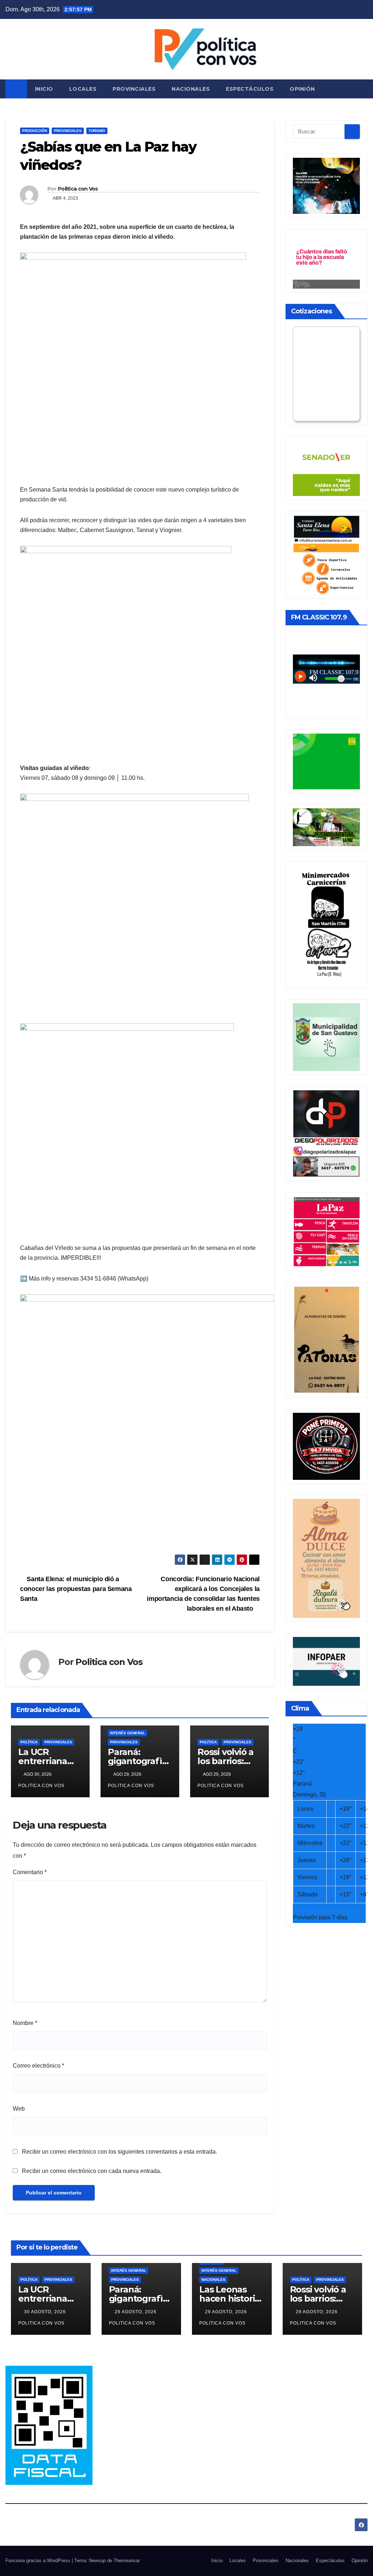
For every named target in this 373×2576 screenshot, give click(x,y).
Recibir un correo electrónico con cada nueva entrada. (92, 2171)
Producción (35, 131)
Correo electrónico (38, 2066)
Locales (83, 89)
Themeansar (127, 2561)
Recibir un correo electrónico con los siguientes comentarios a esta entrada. (119, 2152)
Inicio (44, 89)
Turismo (97, 131)
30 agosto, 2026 (46, 2312)
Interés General (127, 1733)
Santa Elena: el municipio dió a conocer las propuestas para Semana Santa (76, 1589)
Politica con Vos (78, 189)
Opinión (302, 89)
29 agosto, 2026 (136, 2312)
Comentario (30, 1872)
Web (19, 2109)
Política (29, 1742)
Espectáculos (250, 89)
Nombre (25, 2023)
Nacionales (191, 89)
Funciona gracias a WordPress (39, 2561)
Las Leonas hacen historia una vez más (229, 2299)
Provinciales (134, 89)
